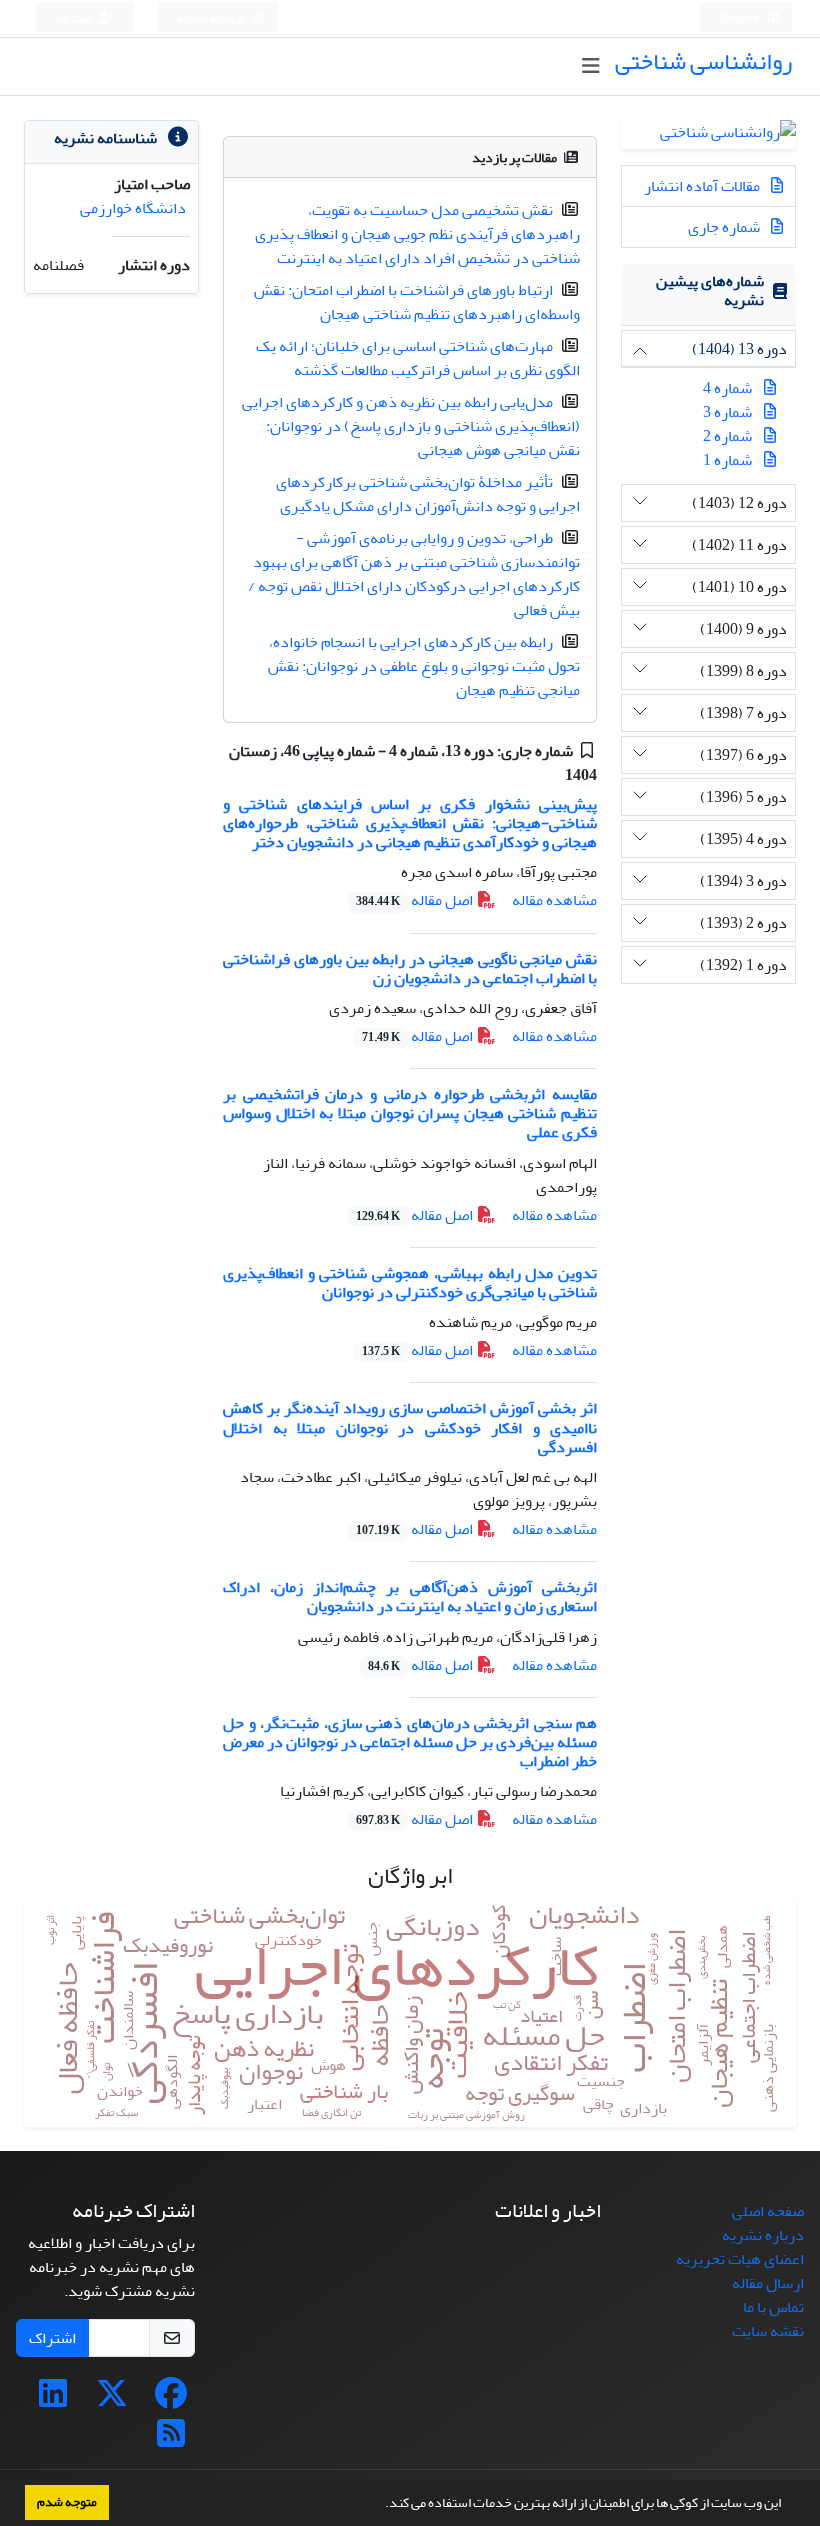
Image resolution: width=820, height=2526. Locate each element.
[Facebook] (171, 2400)
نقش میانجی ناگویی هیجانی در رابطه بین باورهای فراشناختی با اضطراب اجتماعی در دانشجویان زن (410, 968)
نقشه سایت (768, 2331)
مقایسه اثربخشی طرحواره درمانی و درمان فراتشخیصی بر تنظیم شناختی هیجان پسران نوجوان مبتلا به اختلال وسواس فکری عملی (410, 1113)
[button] (380, 2505)
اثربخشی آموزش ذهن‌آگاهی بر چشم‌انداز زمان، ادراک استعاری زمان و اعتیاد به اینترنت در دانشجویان (410, 1596)
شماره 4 (727, 388)
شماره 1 (727, 460)
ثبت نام (75, 18)
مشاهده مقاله (554, 900)
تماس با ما (773, 2307)
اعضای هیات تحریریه (740, 2259)
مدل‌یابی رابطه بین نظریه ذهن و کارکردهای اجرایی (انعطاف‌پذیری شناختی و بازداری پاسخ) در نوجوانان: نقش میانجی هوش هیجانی (411, 426)
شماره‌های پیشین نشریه (710, 290)
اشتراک (52, 2338)
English (740, 18)
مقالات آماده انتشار (703, 186)
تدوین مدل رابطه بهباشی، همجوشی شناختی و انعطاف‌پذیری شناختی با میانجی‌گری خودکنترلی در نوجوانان (410, 1282)
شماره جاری (725, 227)
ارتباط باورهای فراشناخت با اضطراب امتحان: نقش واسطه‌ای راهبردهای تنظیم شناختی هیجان (417, 302)
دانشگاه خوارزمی (133, 208)
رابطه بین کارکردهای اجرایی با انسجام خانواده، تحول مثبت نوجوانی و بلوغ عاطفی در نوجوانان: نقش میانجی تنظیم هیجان (424, 666)
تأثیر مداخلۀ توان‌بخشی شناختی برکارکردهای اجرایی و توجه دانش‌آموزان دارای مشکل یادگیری (428, 494)
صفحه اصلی (768, 2211)
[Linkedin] (53, 2400)
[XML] (550, 775)
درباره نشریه (763, 2235)
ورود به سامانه (211, 18)
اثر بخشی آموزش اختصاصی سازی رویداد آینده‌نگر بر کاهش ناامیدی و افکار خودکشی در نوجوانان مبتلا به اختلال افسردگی (410, 1427)
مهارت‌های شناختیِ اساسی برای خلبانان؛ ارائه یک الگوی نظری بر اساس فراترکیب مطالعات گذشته (418, 358)
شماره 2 (727, 436)
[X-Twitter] (112, 2400)
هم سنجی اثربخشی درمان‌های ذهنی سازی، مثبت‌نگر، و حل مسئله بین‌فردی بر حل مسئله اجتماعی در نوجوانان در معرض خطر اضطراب (410, 1742)
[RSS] (171, 2440)
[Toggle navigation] (590, 66)
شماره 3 (727, 412)
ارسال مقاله (768, 2283)
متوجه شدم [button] (67, 2502)
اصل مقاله (416, 900)
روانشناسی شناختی (703, 61)
